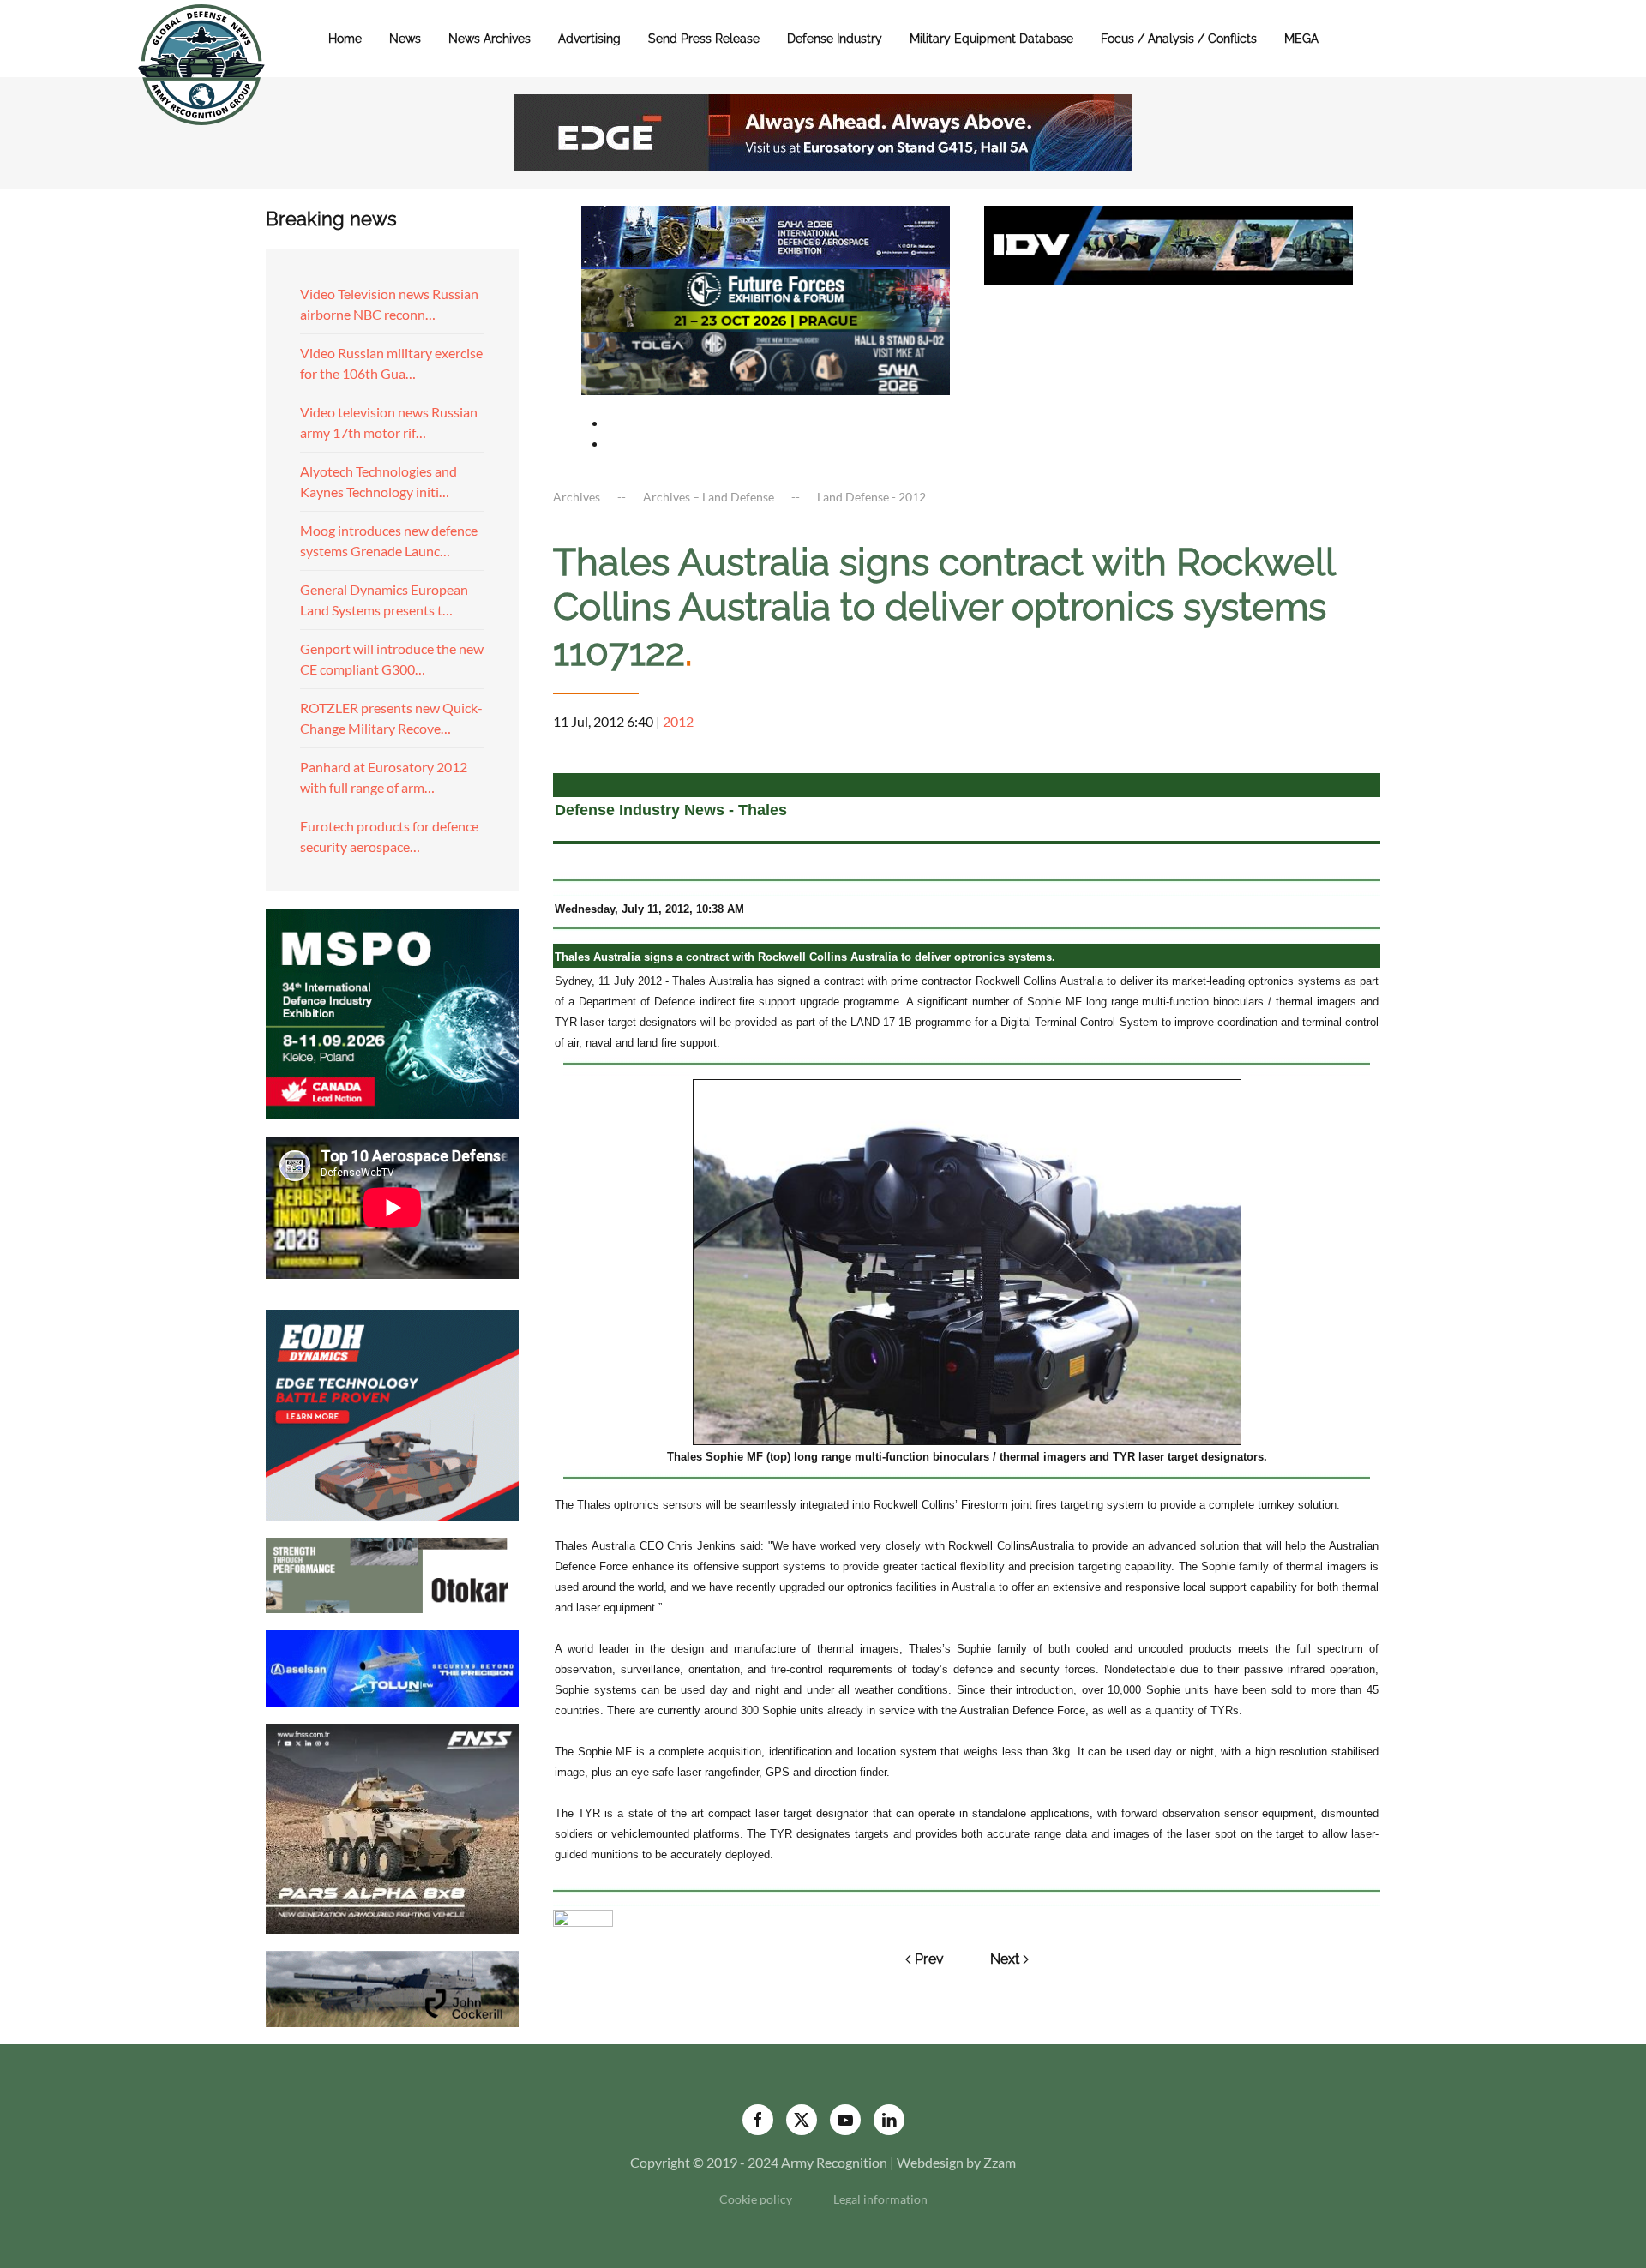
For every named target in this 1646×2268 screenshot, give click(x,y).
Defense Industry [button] (835, 39)
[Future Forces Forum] (766, 298)
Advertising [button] (589, 39)
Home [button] (345, 39)
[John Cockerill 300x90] (392, 1987)
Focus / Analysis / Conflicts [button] (1179, 39)
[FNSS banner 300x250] (392, 1827)
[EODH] (392, 1413)
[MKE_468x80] (766, 361)
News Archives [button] (490, 39)
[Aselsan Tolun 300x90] (392, 1666)
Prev (929, 1959)
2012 (678, 721)
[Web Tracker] (583, 1916)
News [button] (405, 39)
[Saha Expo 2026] (766, 235)
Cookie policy (756, 2199)
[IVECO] (1168, 243)
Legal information (880, 2199)
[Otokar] (392, 1573)
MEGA (1301, 39)
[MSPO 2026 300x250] (392, 1012)
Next (1005, 1959)
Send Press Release (704, 39)
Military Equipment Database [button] (991, 39)
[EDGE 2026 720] (823, 131)
